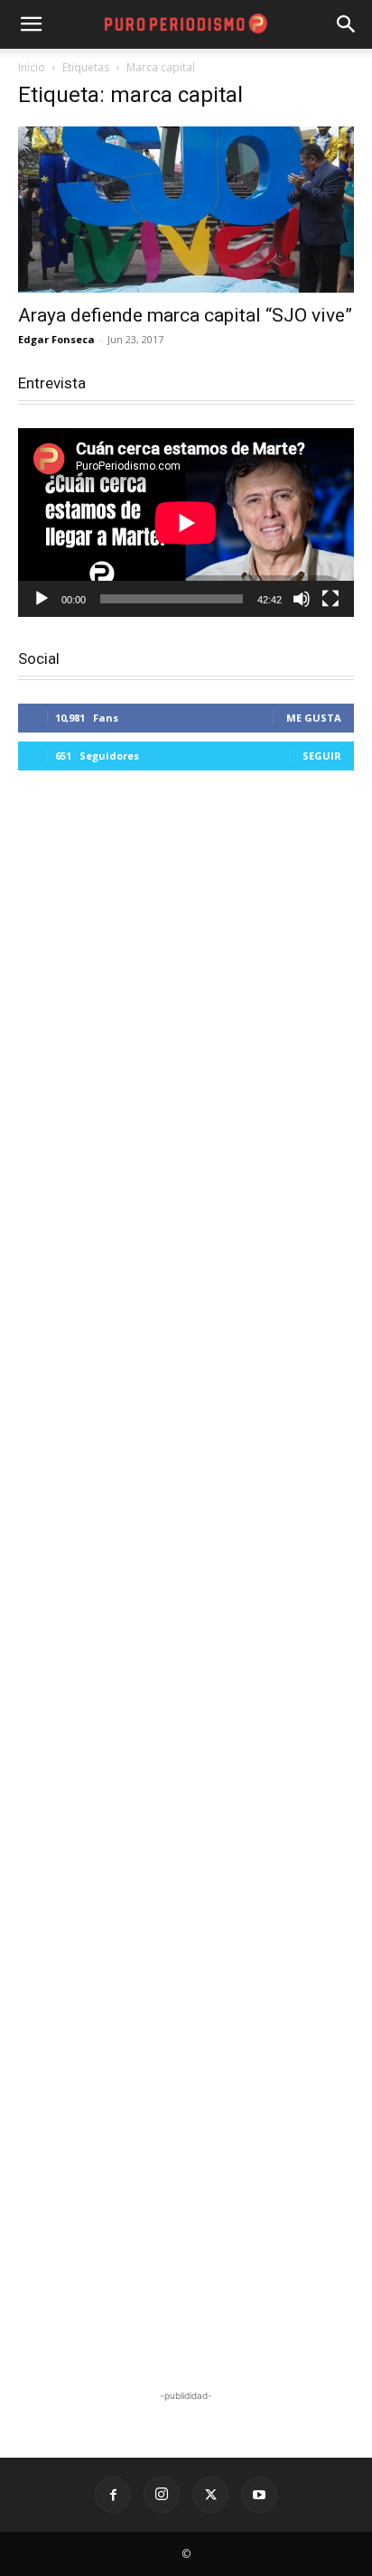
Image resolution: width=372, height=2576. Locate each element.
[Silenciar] (302, 599)
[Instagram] (162, 2495)
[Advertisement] (186, 1582)
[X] (210, 2495)
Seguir (322, 756)
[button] (347, 24)
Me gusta (314, 718)
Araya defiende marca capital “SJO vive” (185, 315)
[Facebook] (113, 2495)
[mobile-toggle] (31, 24)
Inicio (32, 67)
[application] (186, 523)
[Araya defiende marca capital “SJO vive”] (186, 210)
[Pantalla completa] (330, 599)
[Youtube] (259, 2495)
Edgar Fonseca (56, 339)
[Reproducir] (42, 599)
